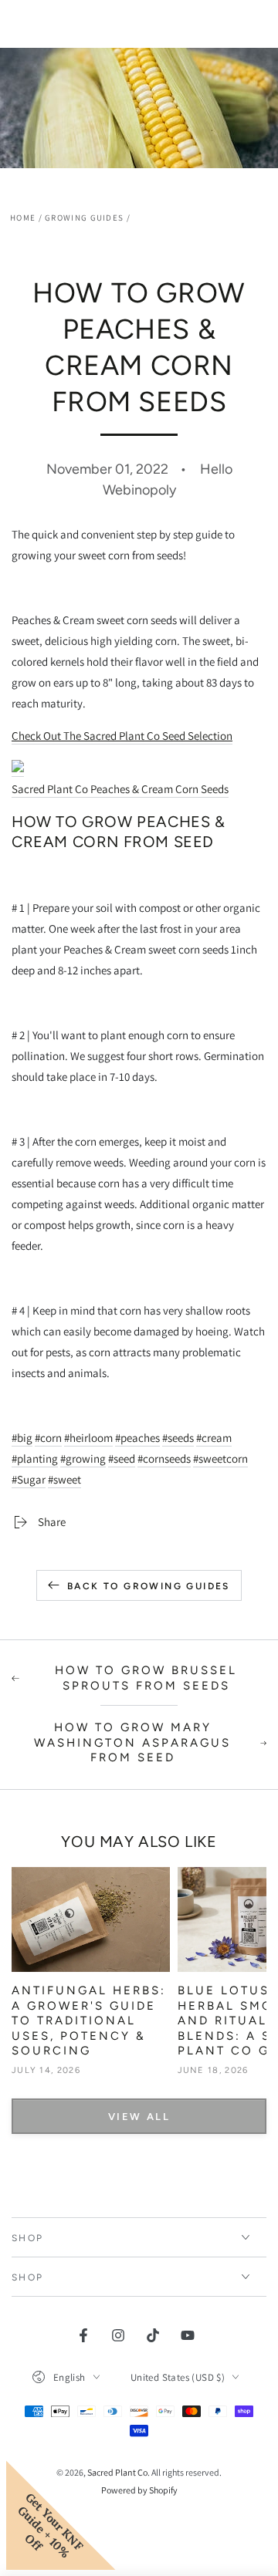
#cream (214, 1438)
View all (139, 2117)
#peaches (137, 1438)
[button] (139, 778)
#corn (48, 1438)
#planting (35, 1458)
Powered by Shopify (139, 2490)
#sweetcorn (220, 1458)
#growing (83, 1458)
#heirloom (88, 1438)
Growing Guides (84, 218)
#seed (122, 1458)
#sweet (64, 1479)
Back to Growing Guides (149, 1586)
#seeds (178, 1438)
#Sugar (29, 1479)
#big (22, 1438)
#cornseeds (164, 1458)
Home (23, 218)
